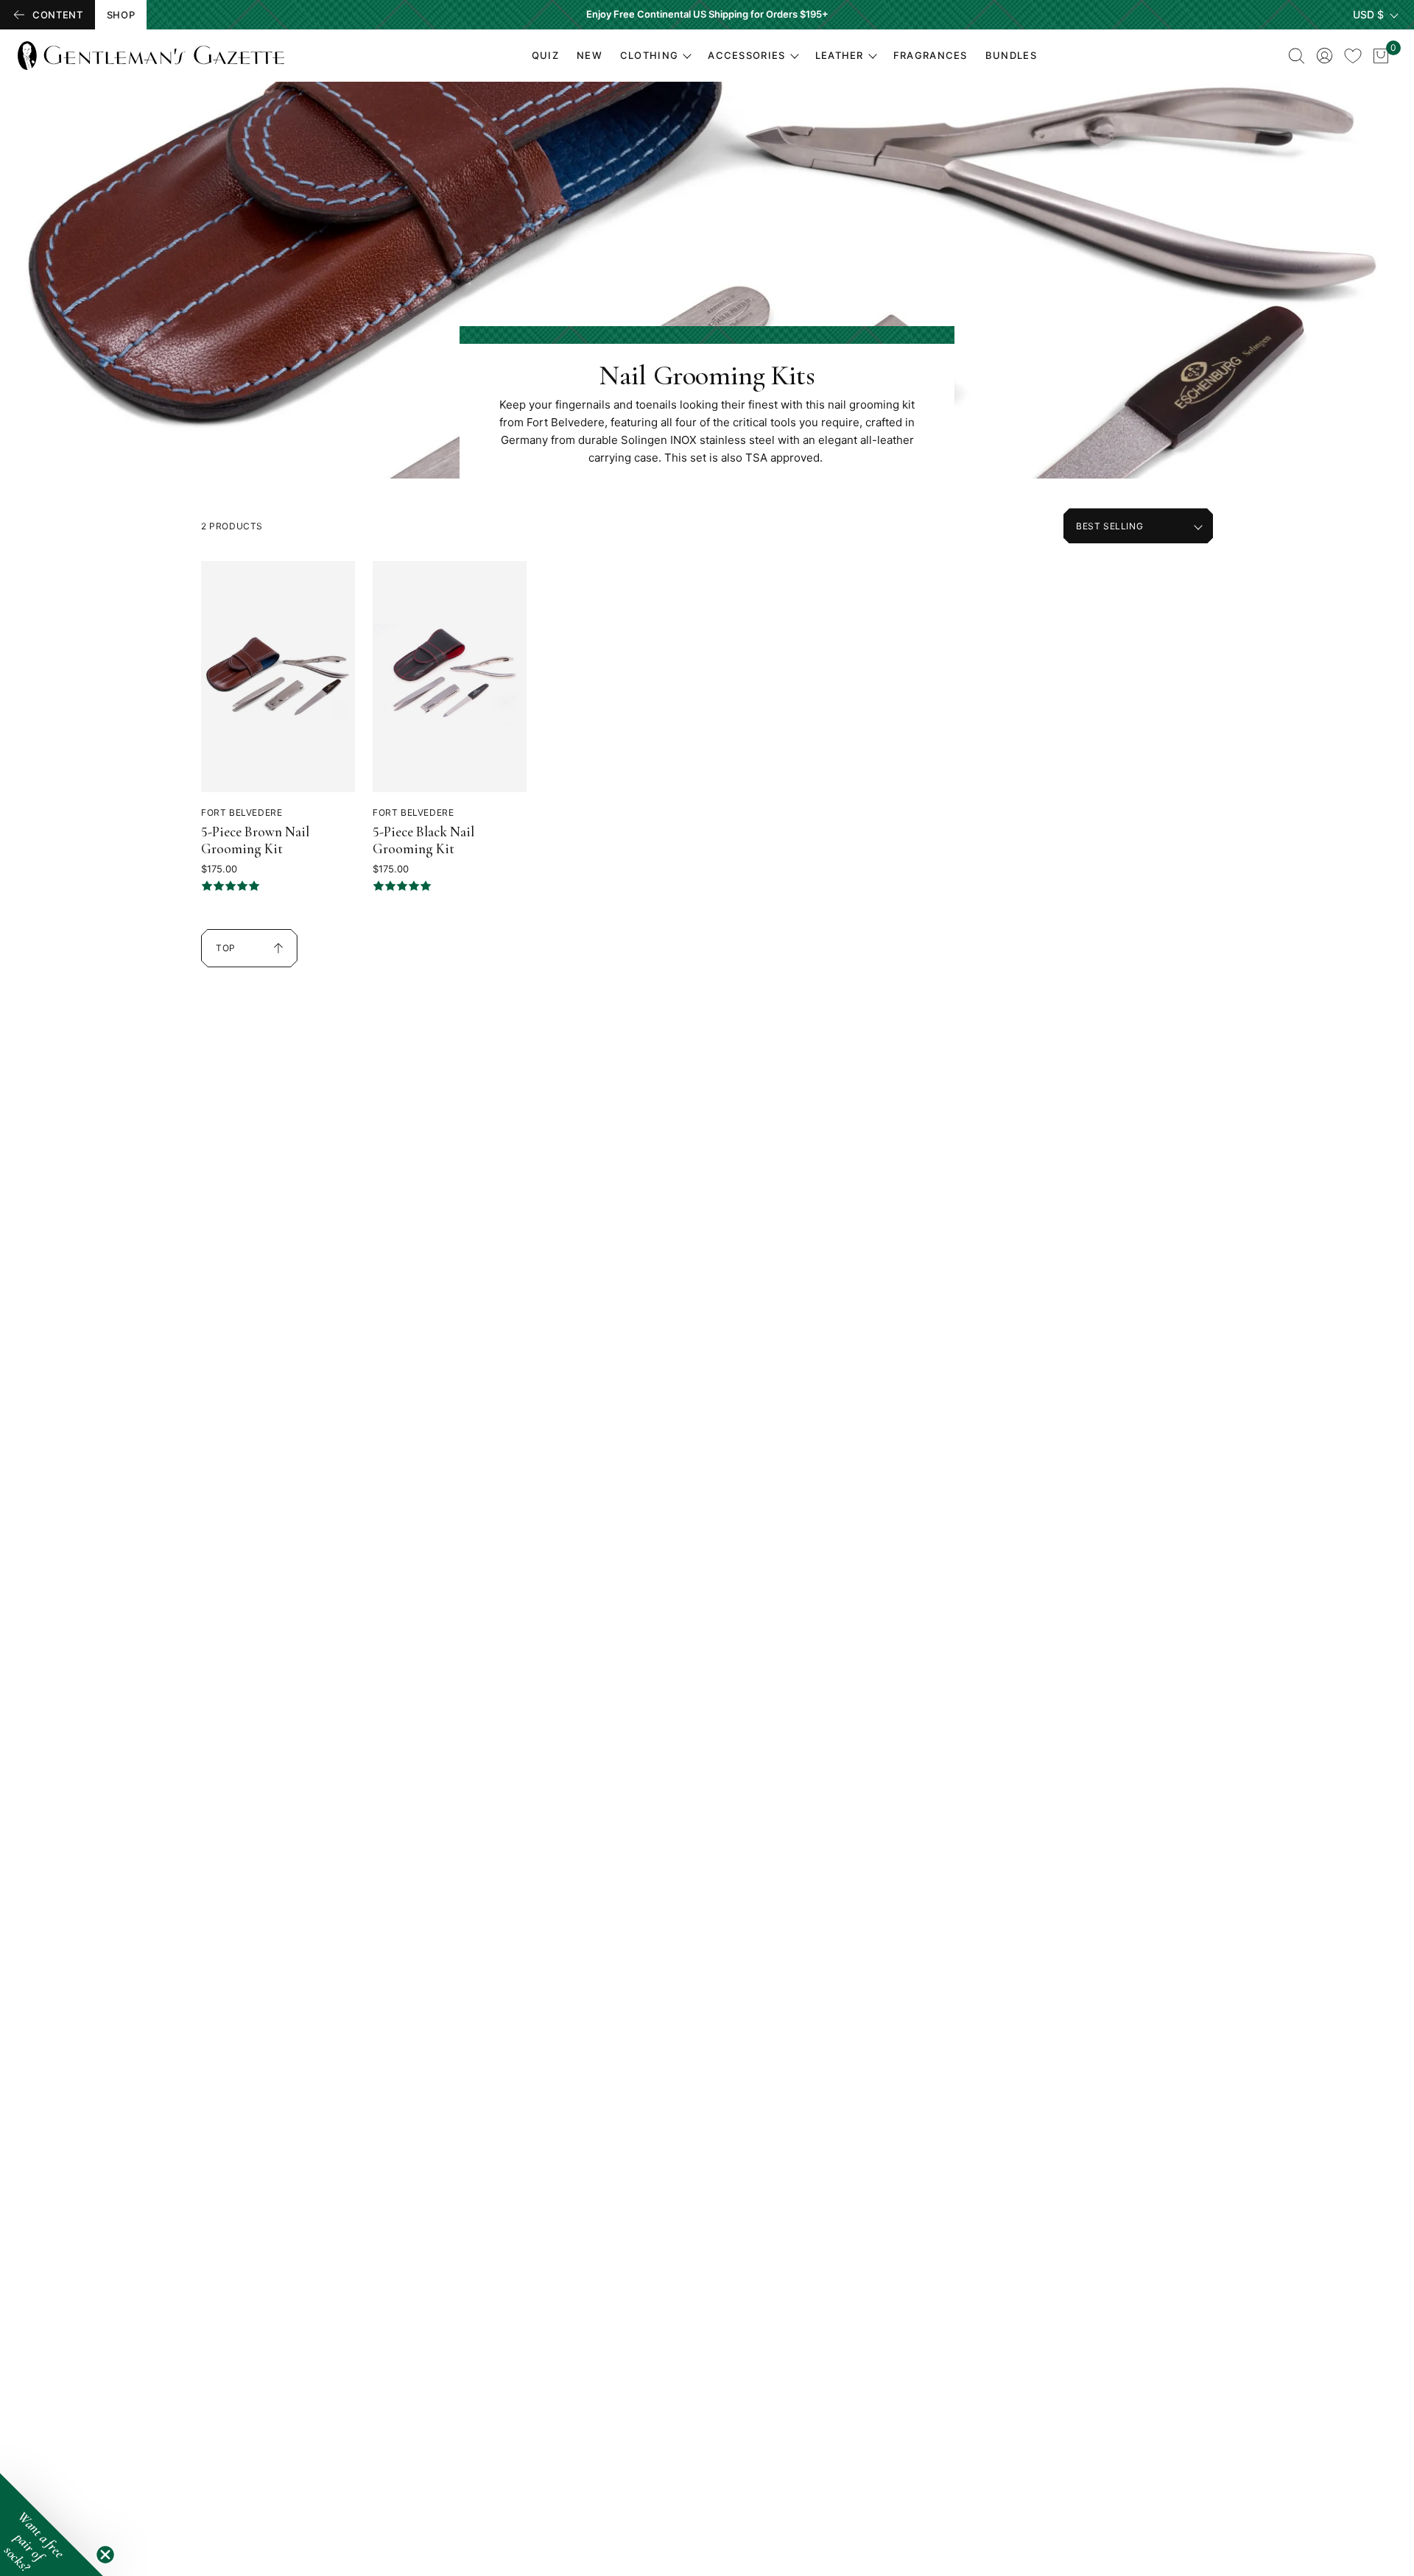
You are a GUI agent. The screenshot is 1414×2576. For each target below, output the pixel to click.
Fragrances (931, 55)
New (590, 55)
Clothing (649, 55)
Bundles (1011, 55)
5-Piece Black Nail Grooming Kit (423, 840)
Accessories (746, 55)
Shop (121, 15)
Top (234, 955)
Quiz (545, 55)
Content (58, 15)
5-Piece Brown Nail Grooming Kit (255, 840)
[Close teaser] (105, 2555)
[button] (52, 2524)
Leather (840, 55)
